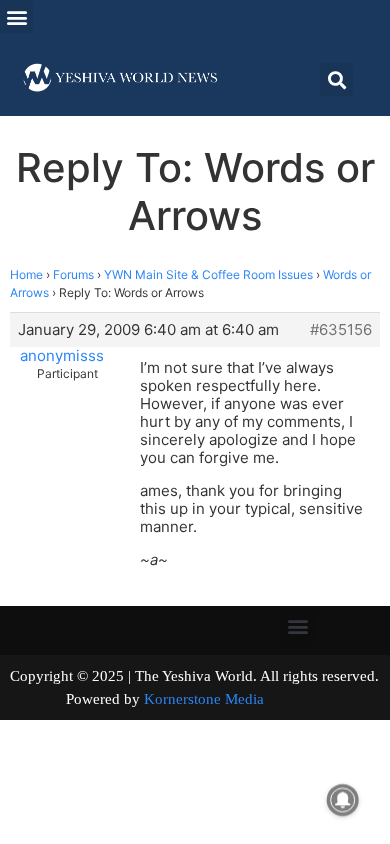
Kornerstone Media (204, 699)
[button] (16, 16)
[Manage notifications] (343, 800)
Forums (73, 274)
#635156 (341, 330)
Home (26, 274)
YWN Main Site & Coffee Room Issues (208, 274)
